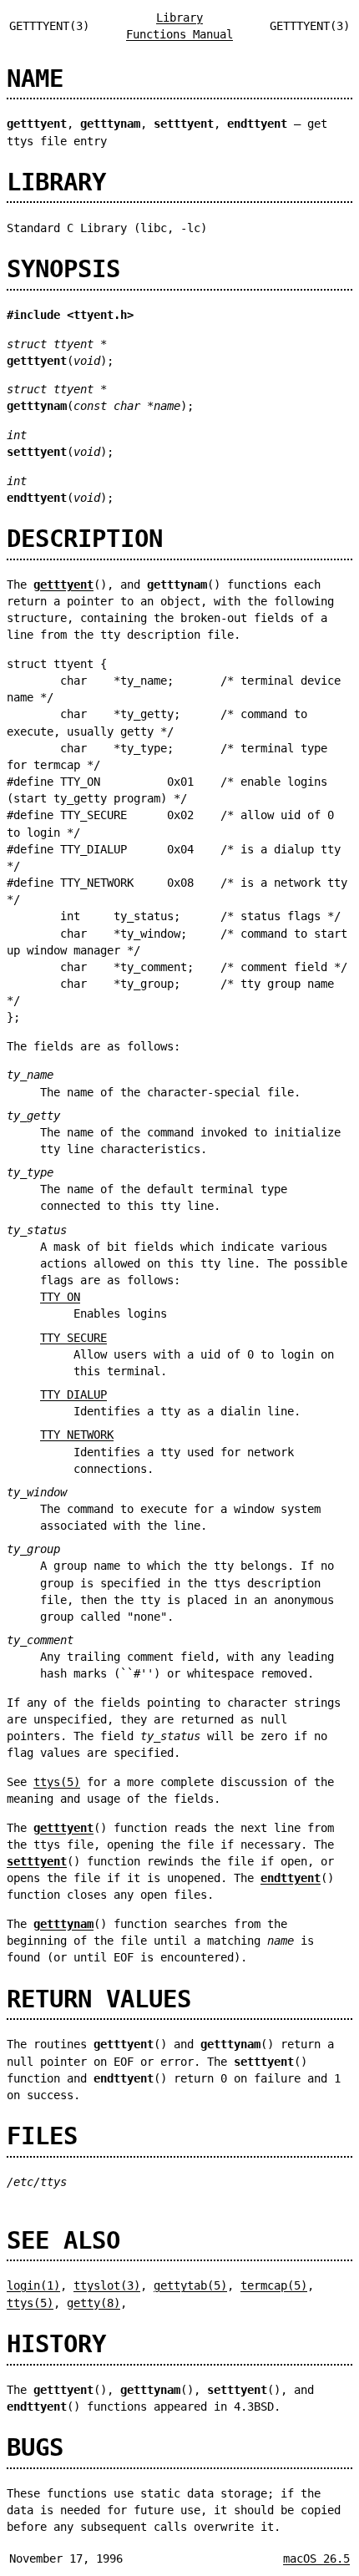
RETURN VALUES (99, 1999)
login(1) (33, 2285)
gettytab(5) (190, 2285)
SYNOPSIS (63, 269)
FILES (42, 2136)
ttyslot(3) (107, 2285)
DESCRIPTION (85, 539)
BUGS (35, 2447)
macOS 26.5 (316, 2558)
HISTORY (56, 2344)
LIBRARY (56, 182)
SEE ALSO (63, 2240)
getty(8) (94, 2303)
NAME (35, 78)
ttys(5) (57, 1782)
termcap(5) (274, 2285)
